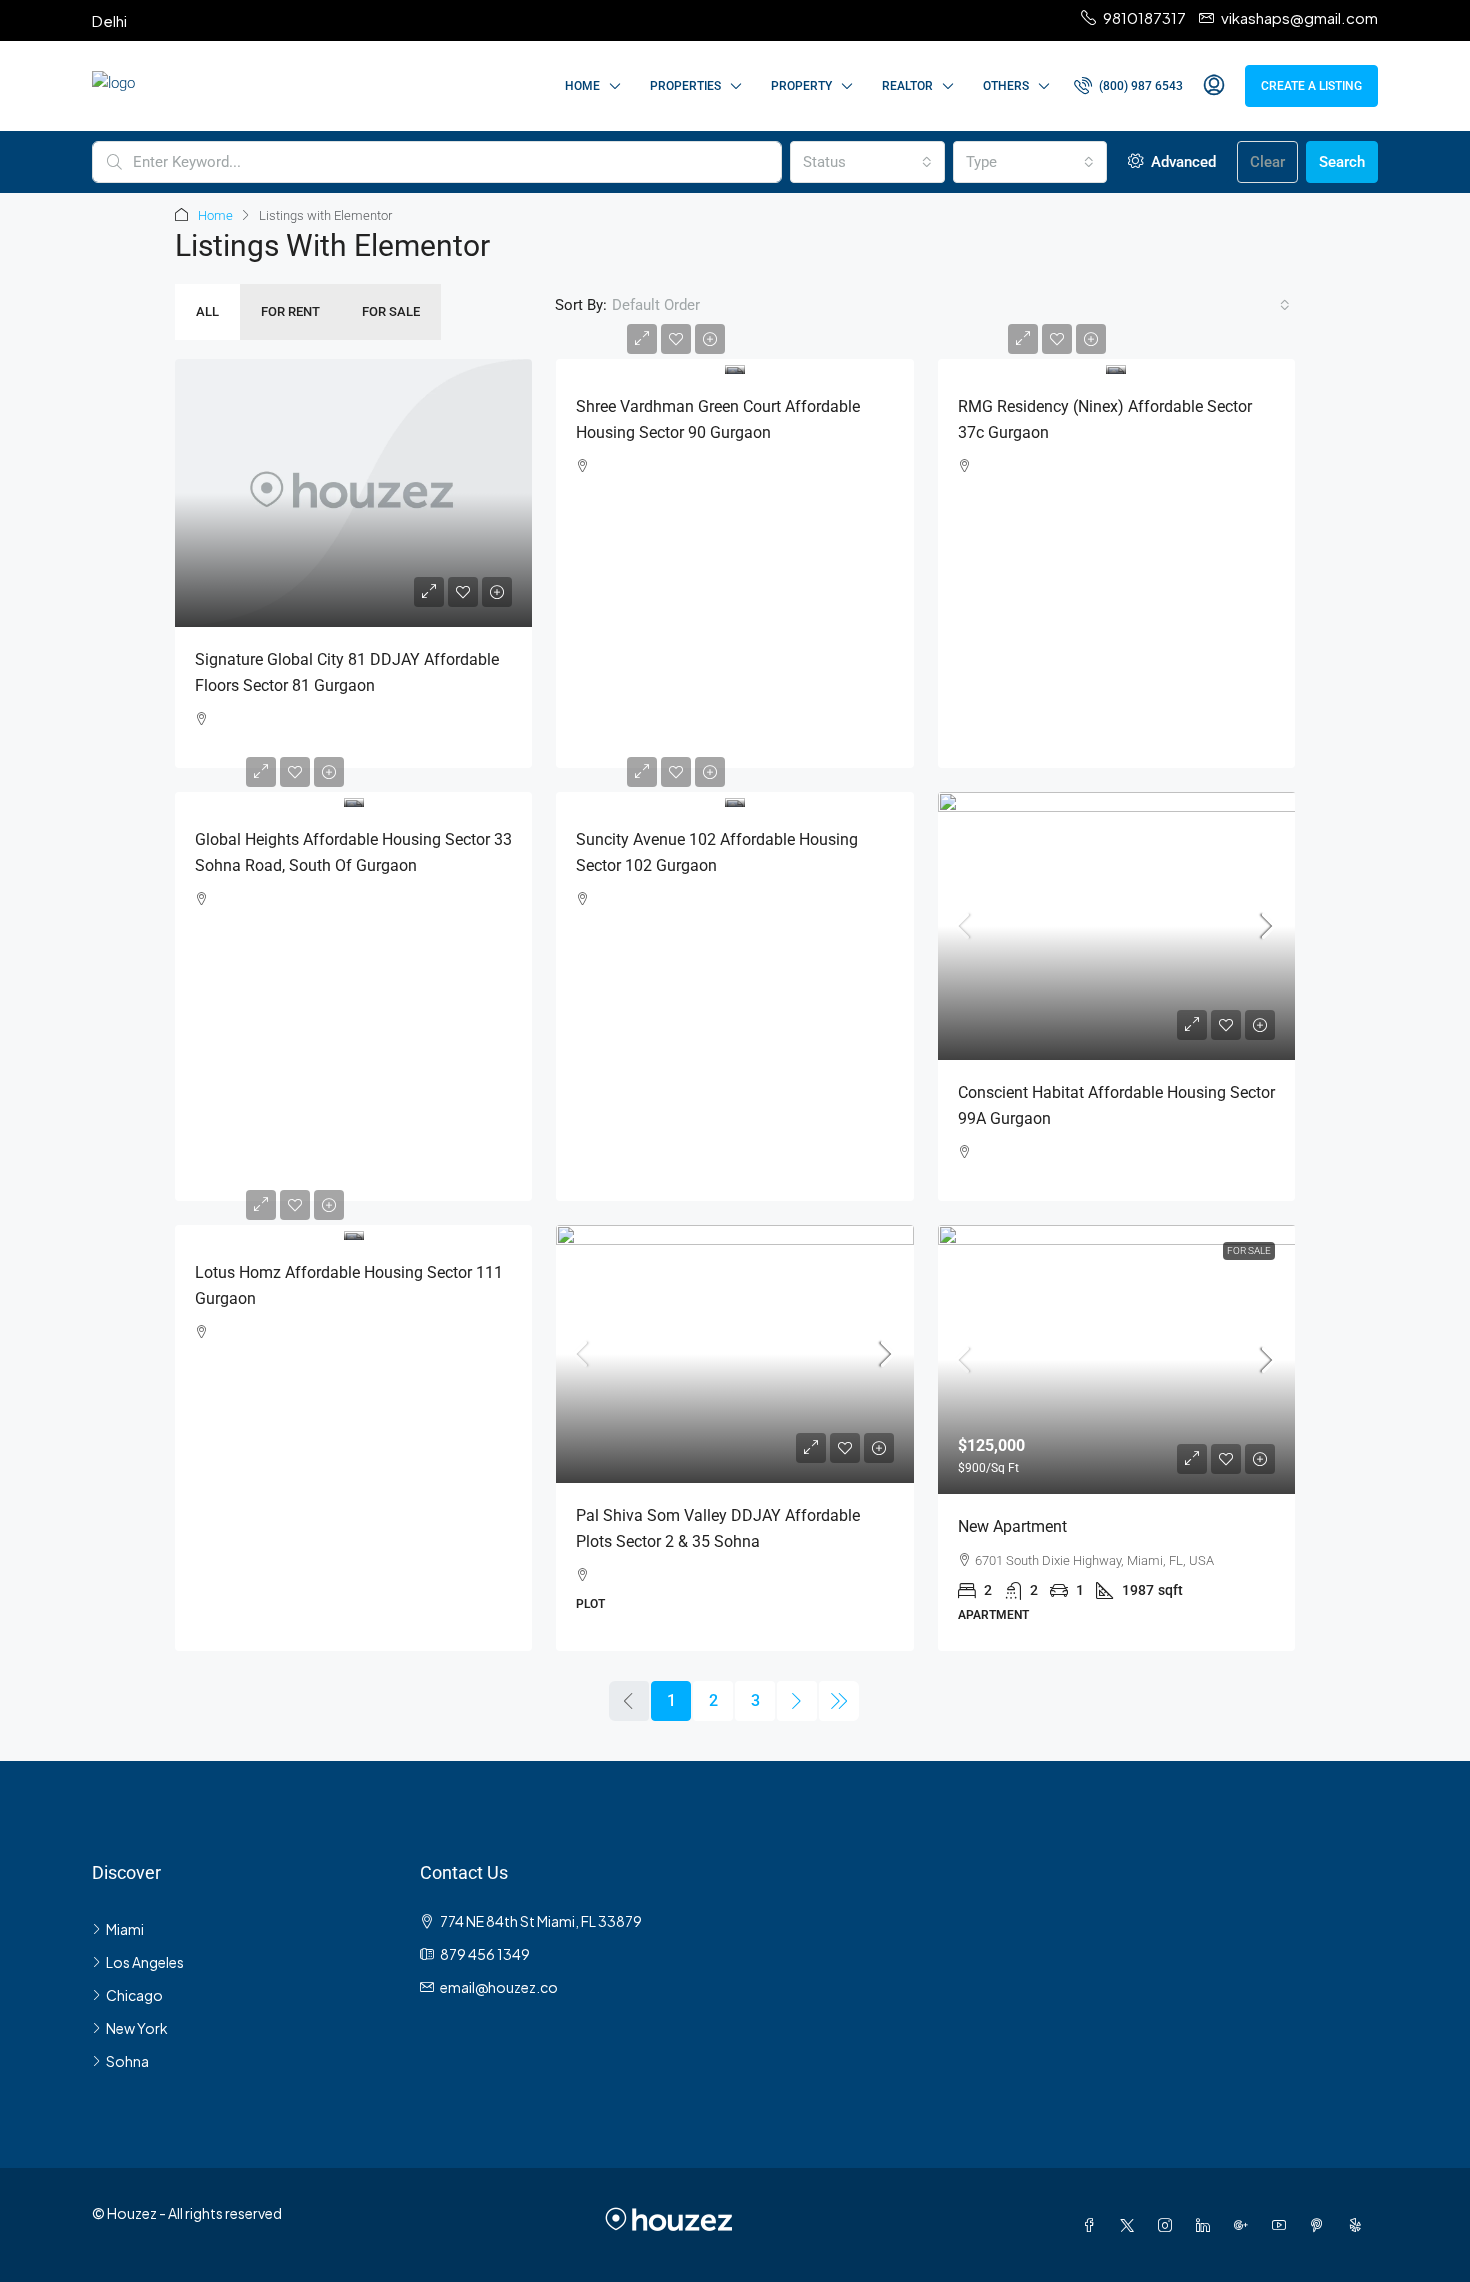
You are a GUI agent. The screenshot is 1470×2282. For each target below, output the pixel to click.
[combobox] (867, 162)
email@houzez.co (499, 1987)
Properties (685, 86)
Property (801, 86)
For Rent (290, 311)
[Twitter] (1131, 2225)
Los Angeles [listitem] (145, 1962)
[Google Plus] (1245, 2225)
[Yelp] (1359, 2225)
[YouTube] (1283, 2225)
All (207, 311)
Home (582, 86)
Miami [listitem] (125, 1929)
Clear (1267, 162)
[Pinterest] (1321, 2225)
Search (1342, 162)
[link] (353, 493)
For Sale (391, 311)
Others (1006, 86)
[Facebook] (1093, 2225)
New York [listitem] (137, 2028)
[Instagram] (1169, 2225)
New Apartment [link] (1012, 1526)
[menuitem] (1128, 86)
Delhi (109, 20)
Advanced (1181, 162)
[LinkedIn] (1207, 2225)
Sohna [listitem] (127, 2061)
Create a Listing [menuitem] (1311, 86)
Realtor (907, 86)
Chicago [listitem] (134, 1995)
